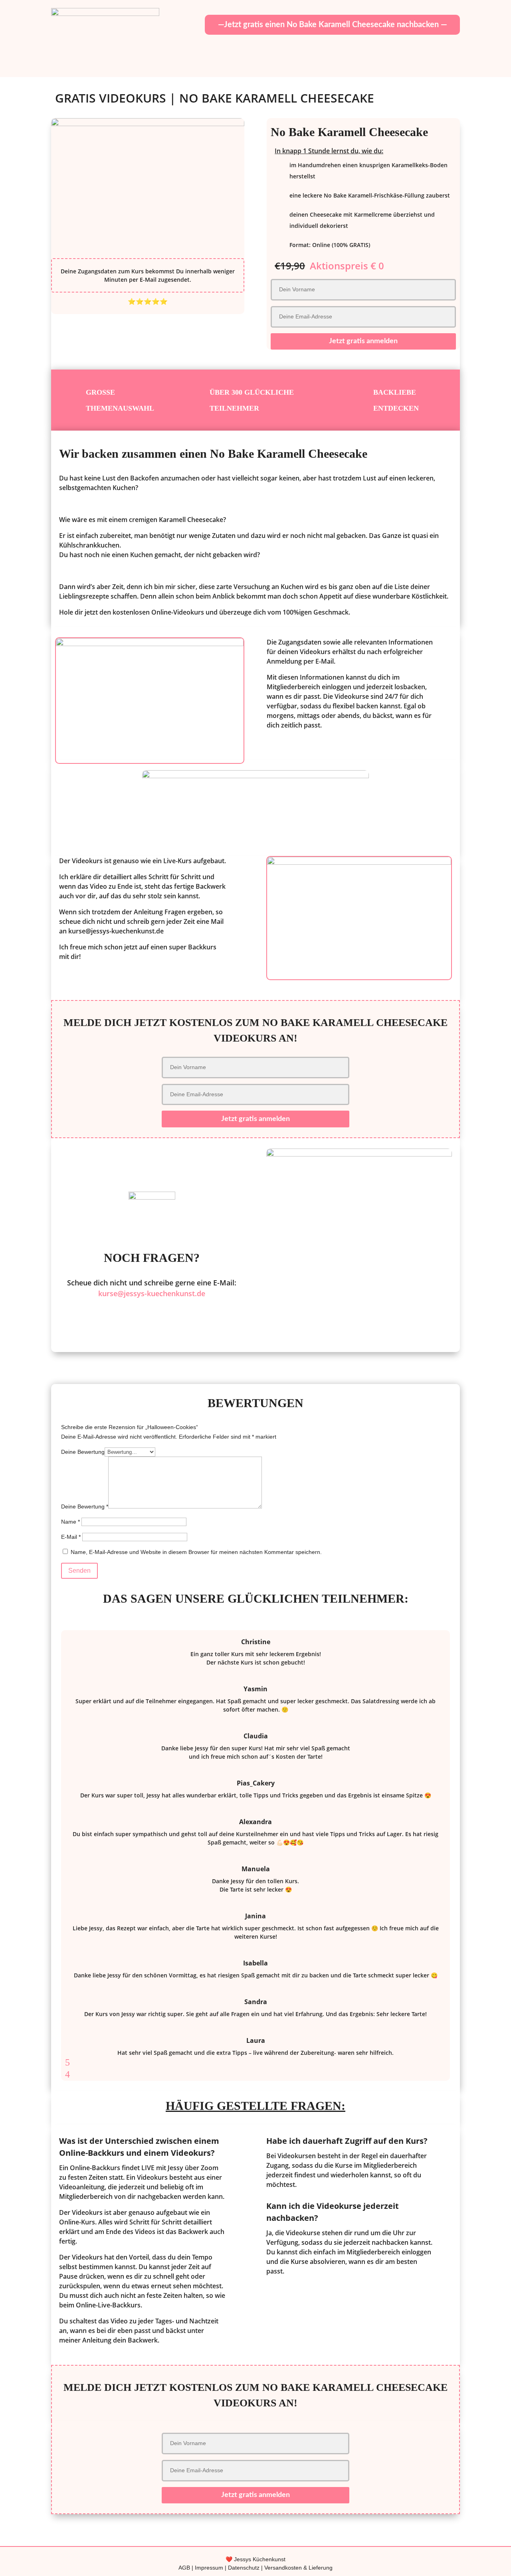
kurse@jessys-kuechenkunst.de (152, 1293)
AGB (184, 2568)
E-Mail (71, 1537)
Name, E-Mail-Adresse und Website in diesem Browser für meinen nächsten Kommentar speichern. (196, 1552)
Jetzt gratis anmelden (363, 341)
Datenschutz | (246, 2568)
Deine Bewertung (83, 1452)
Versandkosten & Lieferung (298, 2568)
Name (70, 1522)
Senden (79, 1571)
